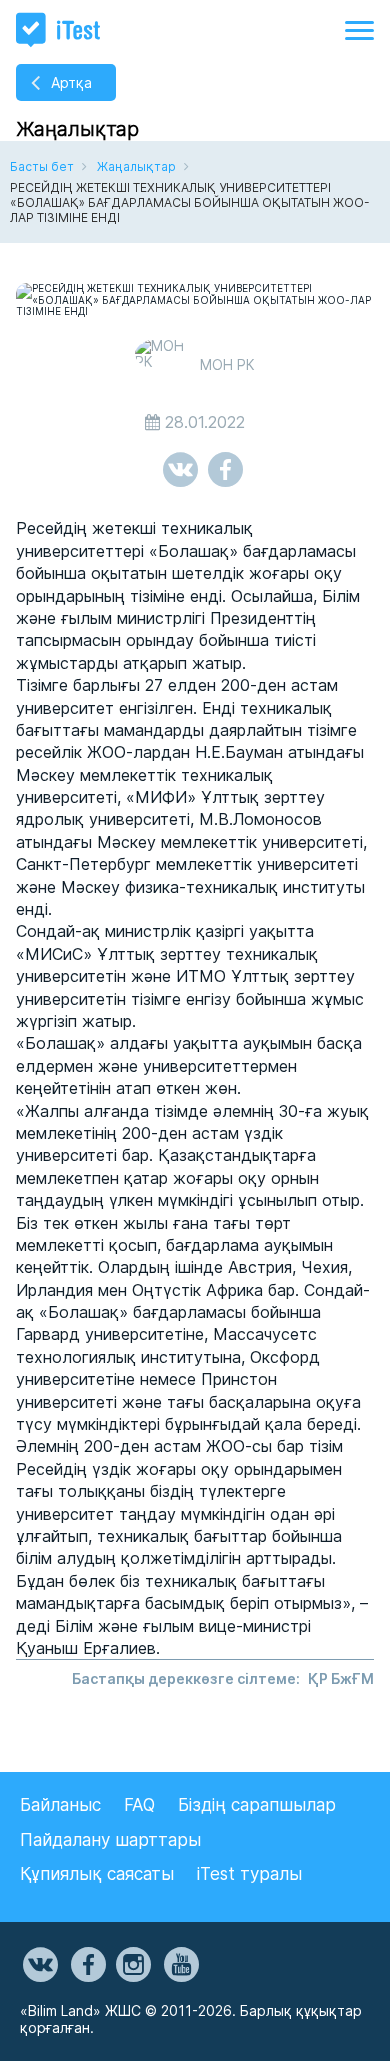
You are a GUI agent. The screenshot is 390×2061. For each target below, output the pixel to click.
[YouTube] (180, 1965)
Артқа (71, 82)
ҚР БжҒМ (341, 1678)
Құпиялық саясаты (97, 1874)
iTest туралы (249, 1874)
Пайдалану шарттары (110, 1840)
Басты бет (42, 166)
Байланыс (60, 1805)
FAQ (139, 1805)
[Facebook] (87, 1965)
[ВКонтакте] (39, 1965)
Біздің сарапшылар (257, 1805)
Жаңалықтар (136, 166)
